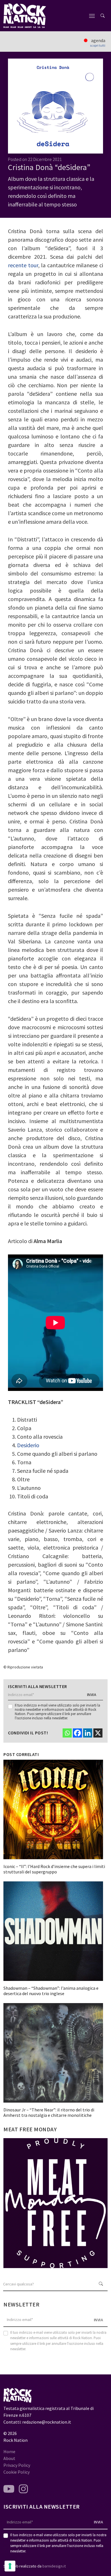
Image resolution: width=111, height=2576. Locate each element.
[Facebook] (77, 1733)
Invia (92, 1695)
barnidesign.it (54, 2566)
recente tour (23, 265)
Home (9, 2451)
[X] (98, 1733)
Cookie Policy (17, 2472)
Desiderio (28, 1445)
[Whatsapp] (67, 1733)
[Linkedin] (88, 1733)
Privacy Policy (17, 2465)
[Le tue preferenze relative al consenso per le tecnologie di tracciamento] (10, 2566)
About (9, 2458)
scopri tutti (98, 45)
